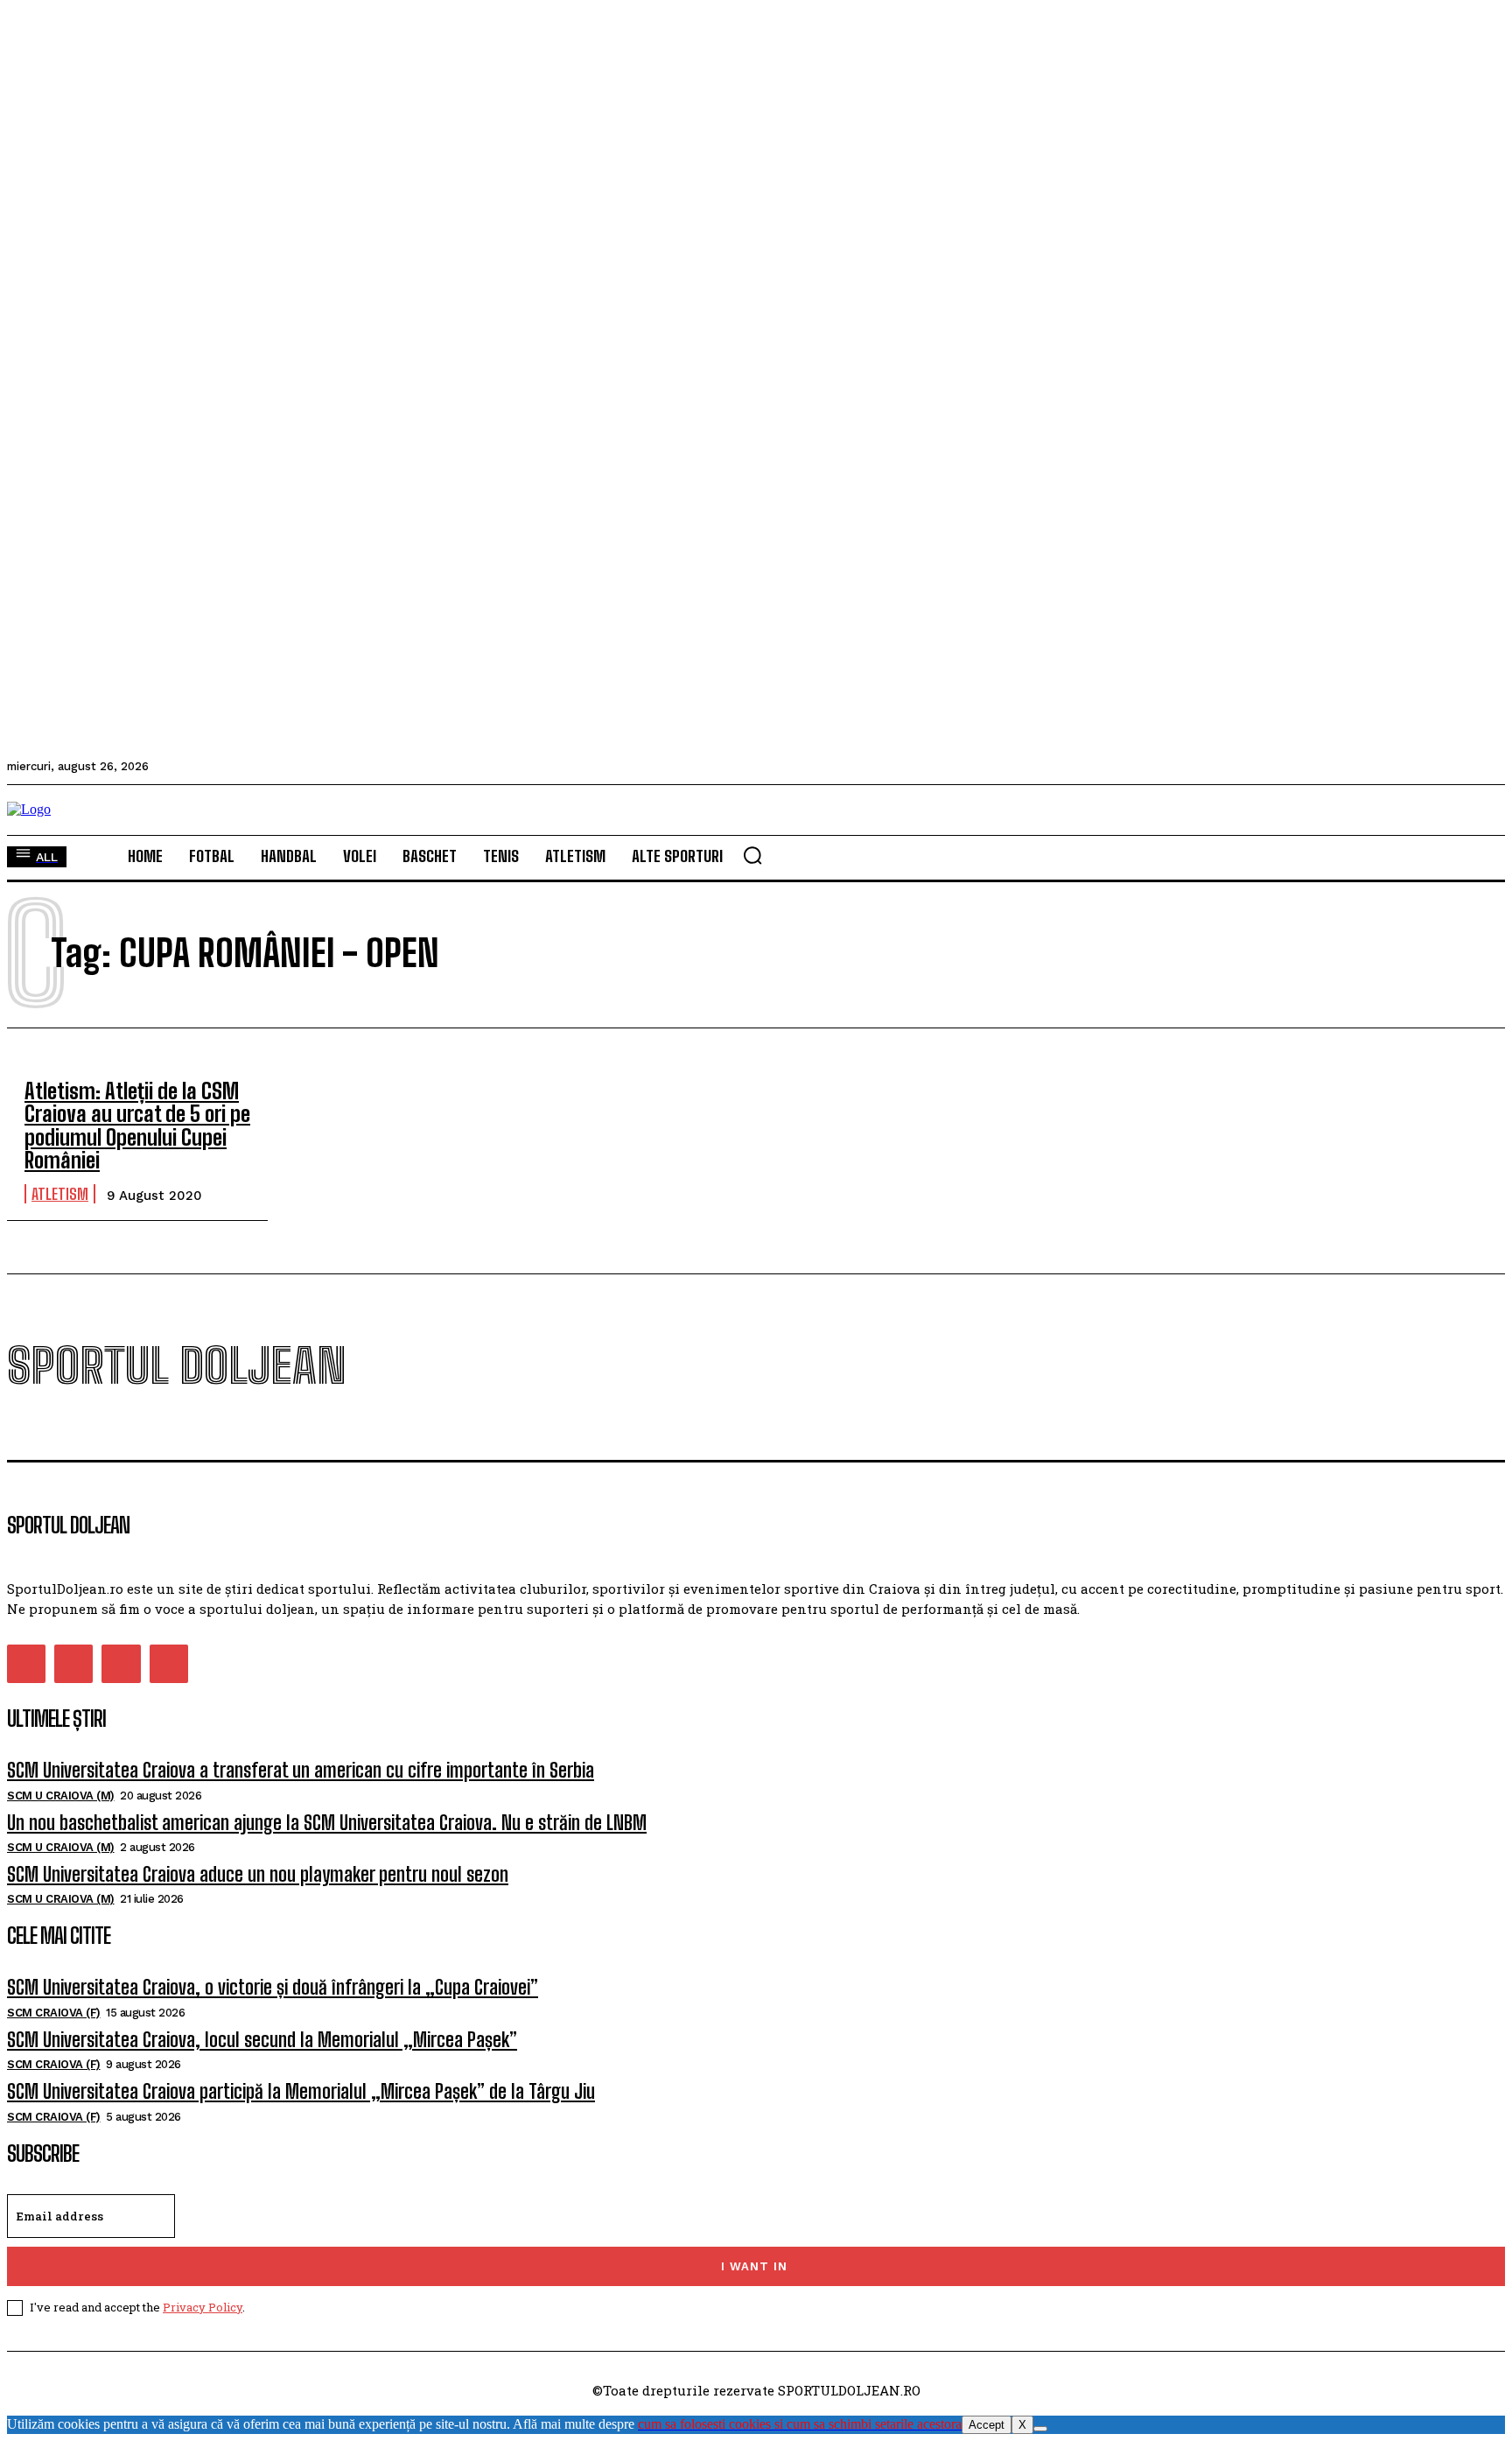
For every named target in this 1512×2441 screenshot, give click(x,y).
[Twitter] (121, 1664)
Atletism (60, 1194)
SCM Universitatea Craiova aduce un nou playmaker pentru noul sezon (258, 1874)
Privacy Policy (203, 2307)
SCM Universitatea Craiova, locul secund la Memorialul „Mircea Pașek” (262, 2040)
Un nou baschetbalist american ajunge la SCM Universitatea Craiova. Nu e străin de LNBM (327, 1823)
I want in (754, 2266)
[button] (752, 855)
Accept (987, 2425)
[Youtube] (169, 1664)
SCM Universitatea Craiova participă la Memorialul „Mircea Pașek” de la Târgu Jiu (301, 2091)
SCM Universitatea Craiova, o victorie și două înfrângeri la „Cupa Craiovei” (273, 1987)
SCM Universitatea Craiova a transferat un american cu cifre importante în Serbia (301, 1770)
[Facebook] (26, 1664)
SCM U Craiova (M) (61, 1796)
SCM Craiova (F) (54, 2013)
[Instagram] (73, 1664)
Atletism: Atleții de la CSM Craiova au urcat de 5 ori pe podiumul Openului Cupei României (137, 1126)
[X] (1040, 2429)
